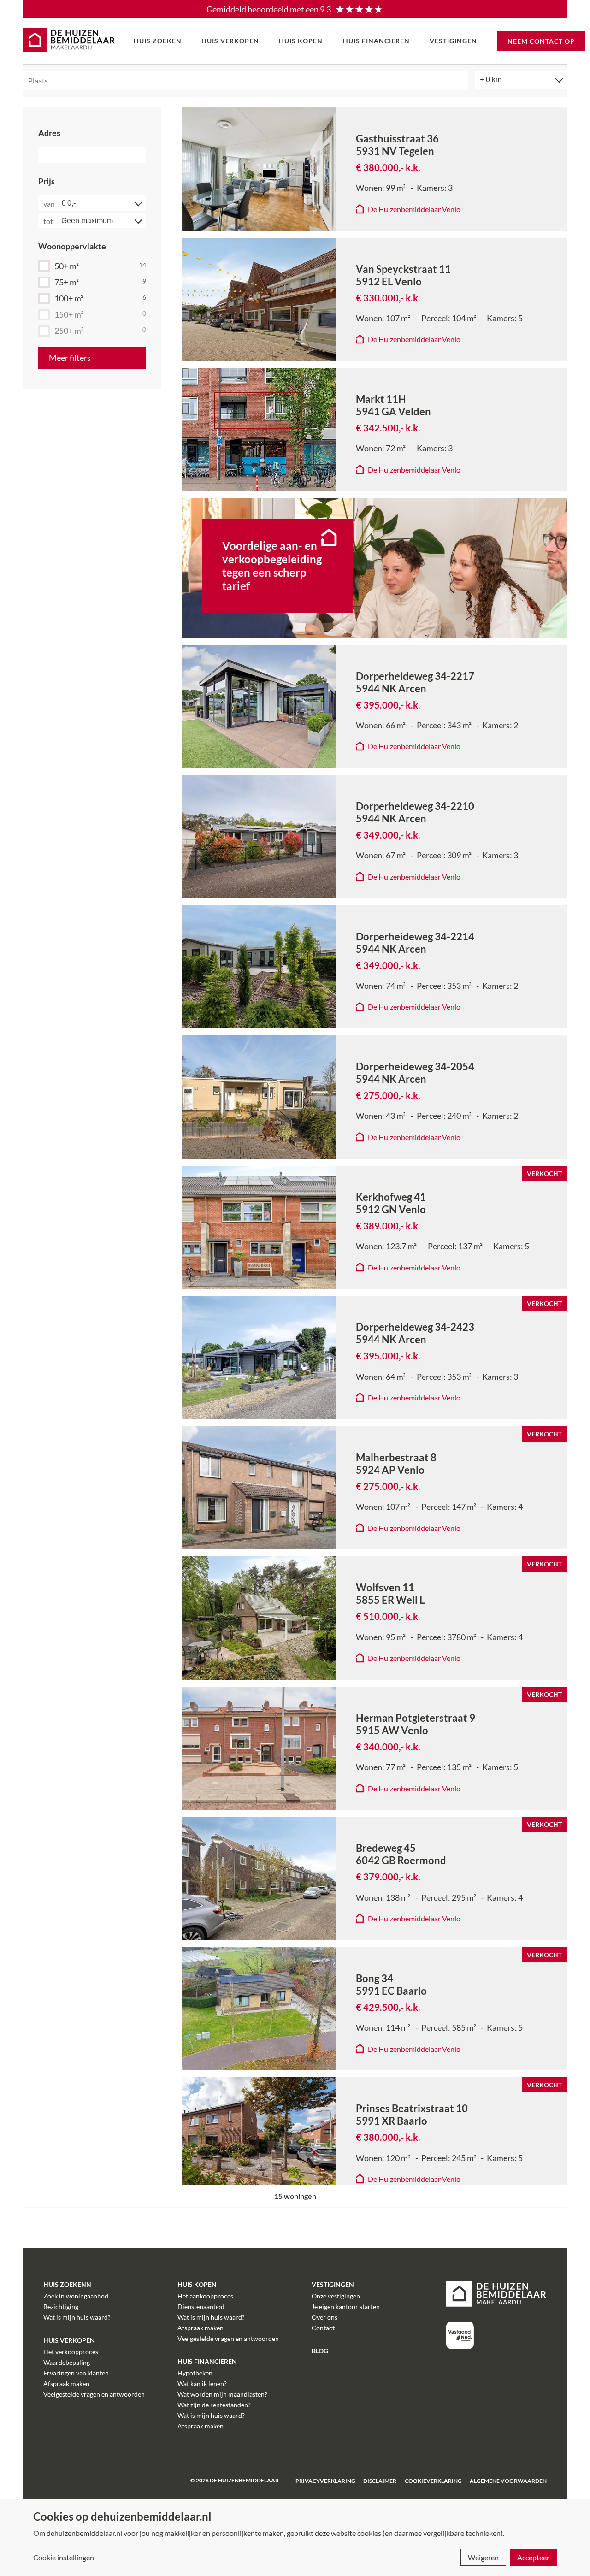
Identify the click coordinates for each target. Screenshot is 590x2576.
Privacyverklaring (325, 2480)
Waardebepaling (67, 2362)
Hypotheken (195, 2373)
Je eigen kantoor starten (346, 2307)
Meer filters (70, 358)
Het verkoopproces (71, 2352)
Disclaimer (380, 2480)
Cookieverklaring (433, 2480)
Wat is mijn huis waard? (77, 2317)
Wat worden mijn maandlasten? (222, 2394)
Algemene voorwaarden (508, 2480)
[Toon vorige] (196, 169)
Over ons (324, 2317)
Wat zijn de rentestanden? (214, 2405)
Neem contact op (541, 41)
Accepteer (533, 2557)
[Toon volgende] (321, 169)
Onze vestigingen (336, 2296)
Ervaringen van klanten (76, 2373)
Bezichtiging (61, 2307)
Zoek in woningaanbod (76, 2296)
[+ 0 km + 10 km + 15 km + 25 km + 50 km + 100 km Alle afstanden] (521, 80)
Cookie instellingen (64, 2557)
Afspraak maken (66, 2384)
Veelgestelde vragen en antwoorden (94, 2394)
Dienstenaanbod (201, 2307)
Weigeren (483, 2557)
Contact (323, 2328)
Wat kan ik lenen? (202, 2384)
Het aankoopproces (205, 2296)
